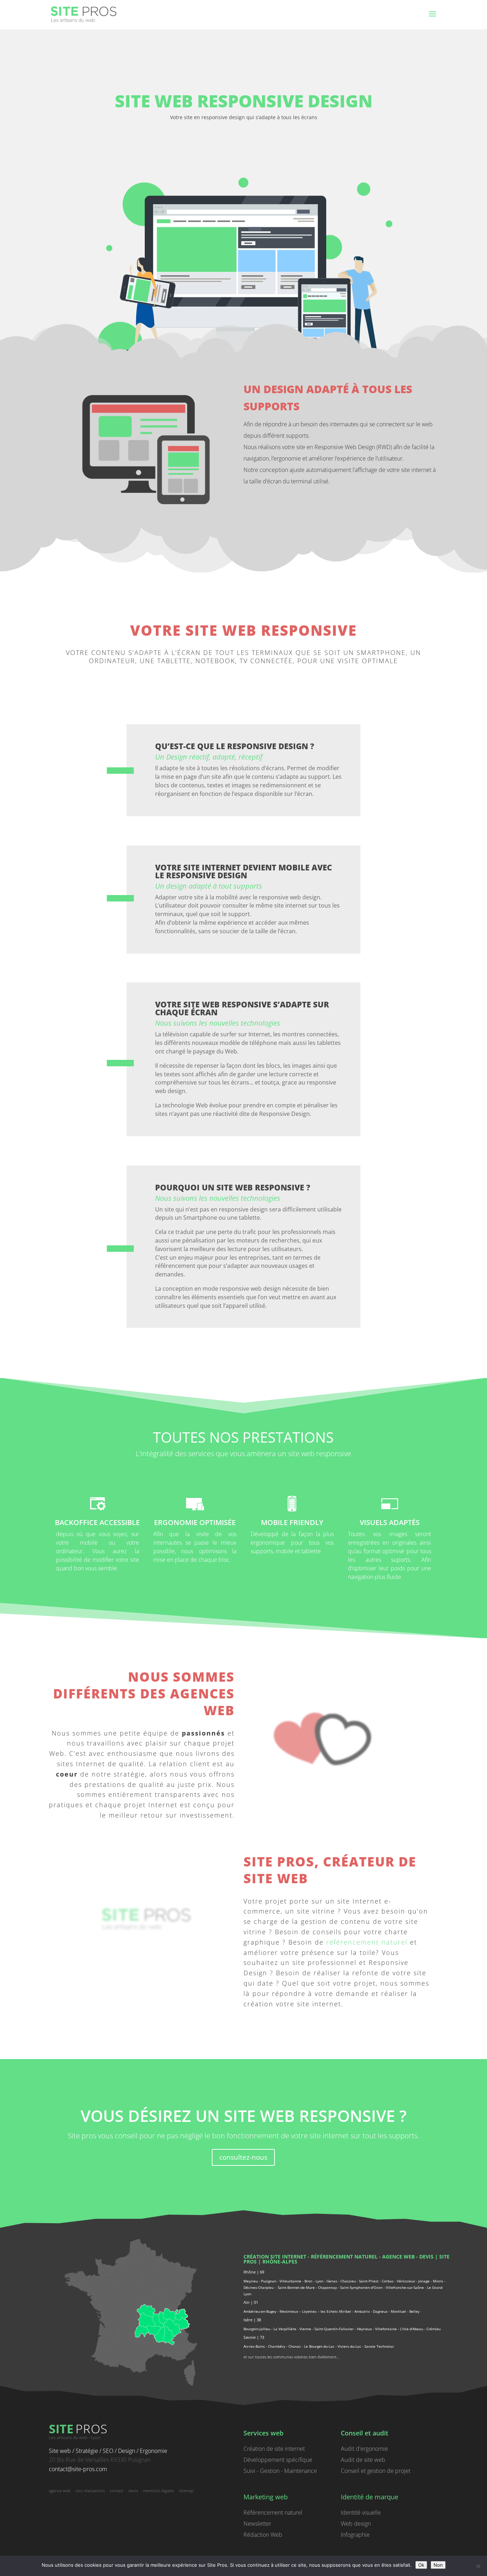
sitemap (186, 2491)
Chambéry (277, 2346)
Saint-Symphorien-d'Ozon (361, 2287)
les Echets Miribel (336, 2311)
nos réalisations (90, 2491)
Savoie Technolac (379, 2346)
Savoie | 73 (254, 2337)
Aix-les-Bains (254, 2346)
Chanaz (295, 2346)
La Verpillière (285, 2329)
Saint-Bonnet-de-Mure (296, 2287)
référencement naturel (367, 1942)
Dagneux (380, 2311)
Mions (438, 2281)
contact (117, 2491)
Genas (332, 2281)
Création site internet (275, 2257)
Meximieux (289, 2311)
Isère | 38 (252, 2320)
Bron (308, 2281)
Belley (414, 2311)
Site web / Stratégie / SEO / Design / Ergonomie (108, 2451)
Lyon (319, 2281)
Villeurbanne (290, 2281)
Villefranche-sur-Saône (405, 2287)
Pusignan (269, 2281)
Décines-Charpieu (258, 2287)
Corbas (388, 2281)
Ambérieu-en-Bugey (260, 2311)
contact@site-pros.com (78, 2469)
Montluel (398, 2311)
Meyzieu (251, 2281)
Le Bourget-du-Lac (319, 2346)
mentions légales (158, 2491)
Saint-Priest (369, 2281)
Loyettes (309, 2311)
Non (438, 2565)
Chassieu (348, 2281)
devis (426, 2257)
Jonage (424, 2281)
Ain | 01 (251, 2302)
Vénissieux (406, 2281)
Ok (421, 2565)
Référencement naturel (273, 2513)
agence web (398, 2257)
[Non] (478, 2566)
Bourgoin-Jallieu (257, 2329)
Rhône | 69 (254, 2272)
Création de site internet (274, 2449)
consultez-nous (243, 2157)
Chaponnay (327, 2287)
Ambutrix (362, 2311)
